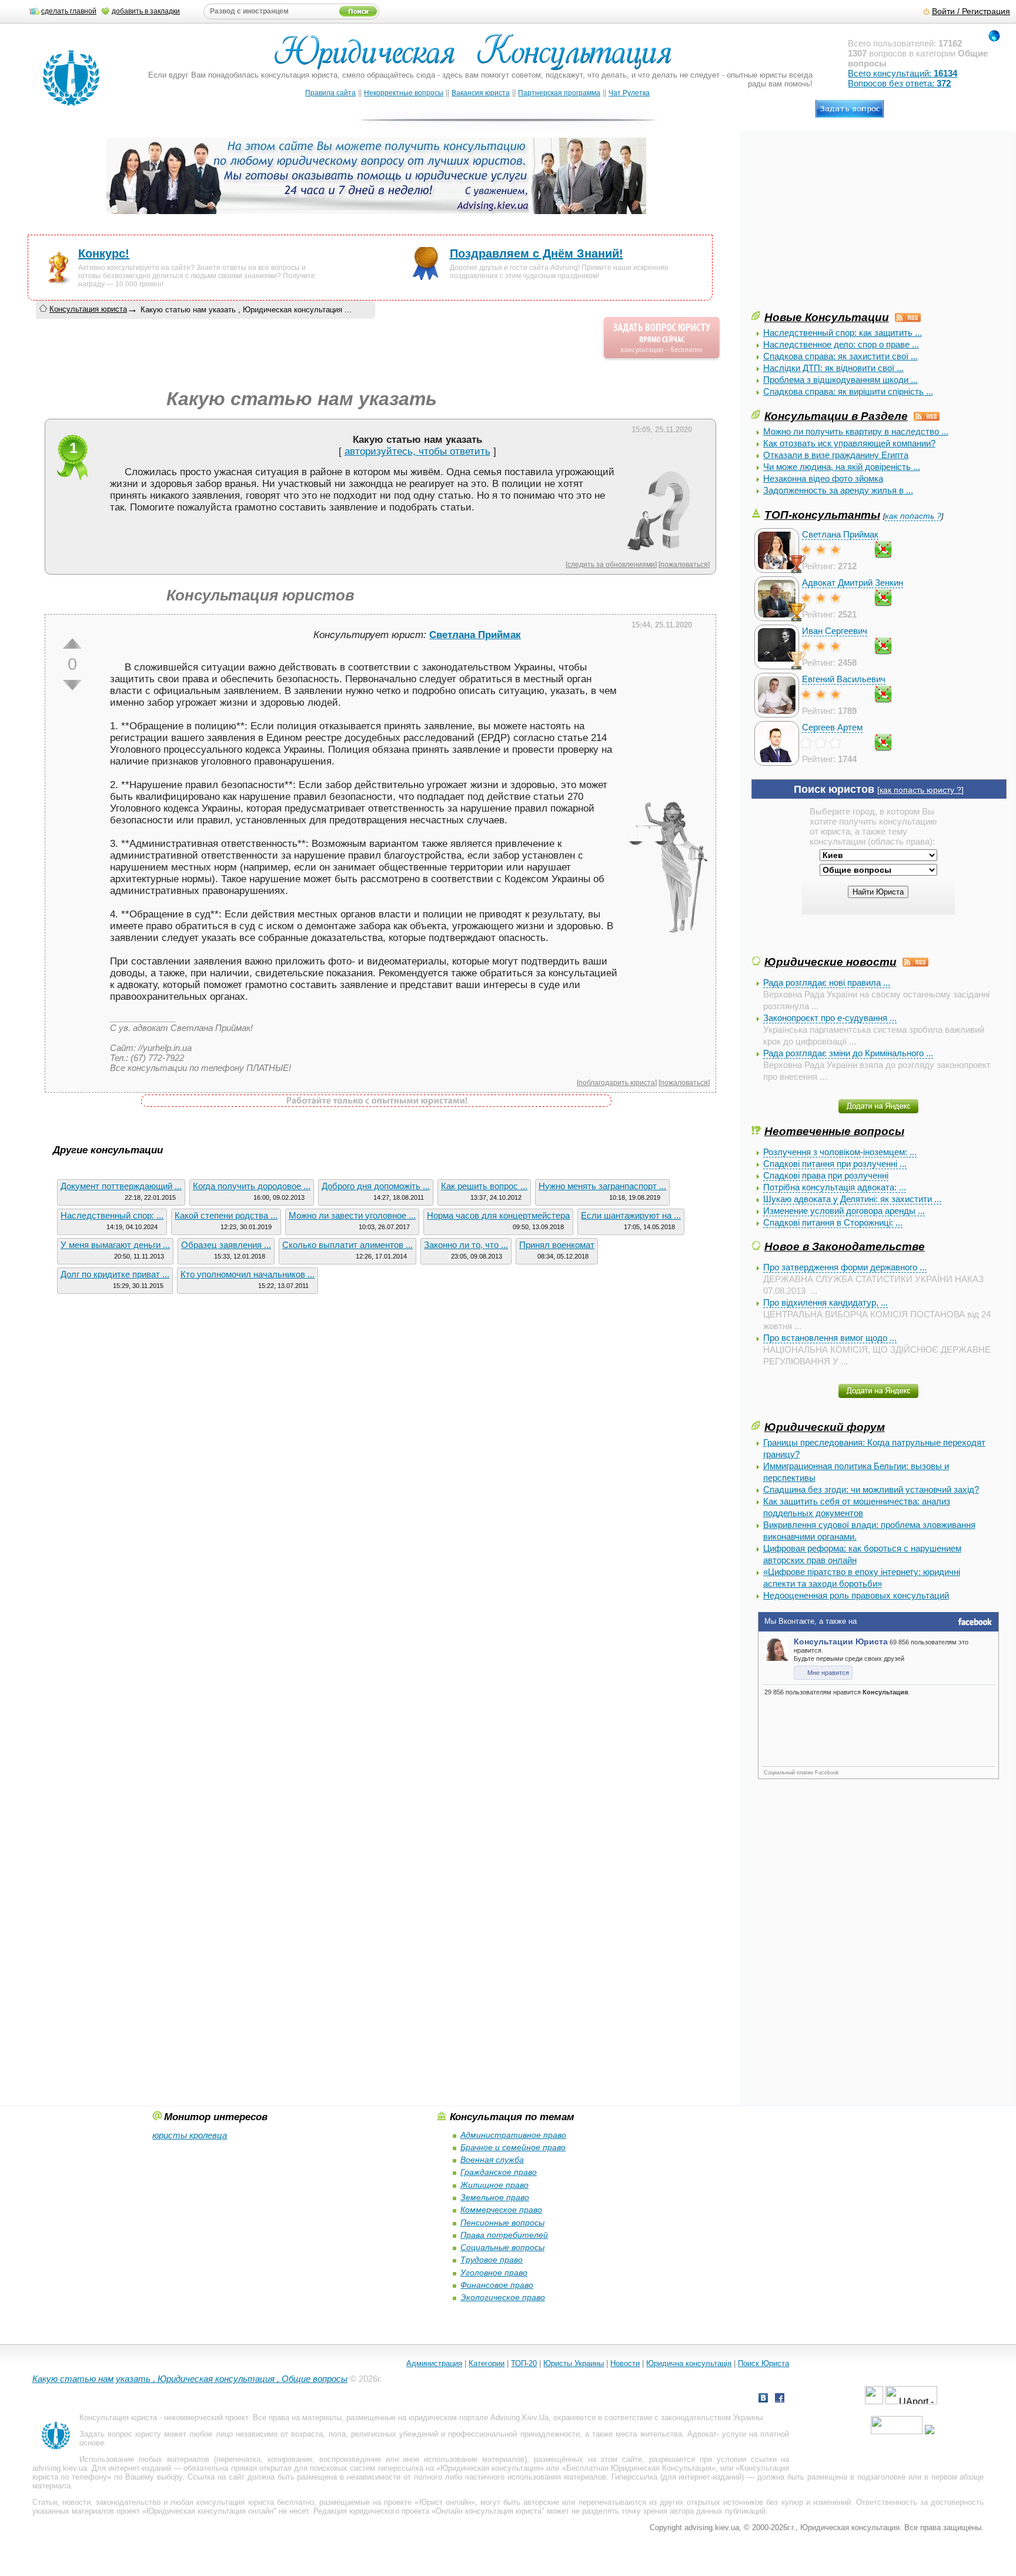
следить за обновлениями (611, 564)
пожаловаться (684, 564)
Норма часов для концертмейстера (498, 1215)
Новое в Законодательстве (845, 1246)
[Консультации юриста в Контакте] (763, 2399)
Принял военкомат (557, 1245)
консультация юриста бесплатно (255, 2502)
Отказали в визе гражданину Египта (836, 455)
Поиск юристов (834, 789)
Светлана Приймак (840, 534)
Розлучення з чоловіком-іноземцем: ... (840, 1152)
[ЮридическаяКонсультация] (478, 57)
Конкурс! (104, 253)
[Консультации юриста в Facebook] (780, 2399)
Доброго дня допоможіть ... (376, 1186)
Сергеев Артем (832, 727)
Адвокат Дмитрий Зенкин (853, 583)
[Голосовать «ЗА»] (72, 643)
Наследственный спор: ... (112, 1215)
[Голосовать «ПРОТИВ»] (72, 685)
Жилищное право (494, 2185)
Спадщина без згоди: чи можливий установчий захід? (871, 1489)
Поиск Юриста (763, 2363)
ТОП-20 (524, 2363)
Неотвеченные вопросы (834, 1131)
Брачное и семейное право (513, 2147)
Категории (487, 2363)
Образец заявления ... (226, 1245)
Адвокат (702, 2434)
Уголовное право (494, 2273)
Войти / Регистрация (971, 11)
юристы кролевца (190, 2135)
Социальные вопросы (502, 2247)
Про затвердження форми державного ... (845, 1267)
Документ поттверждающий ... (121, 1186)
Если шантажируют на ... (631, 1215)
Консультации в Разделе (836, 416)
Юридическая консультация (490, 2468)
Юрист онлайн (445, 2502)
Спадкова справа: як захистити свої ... (840, 356)
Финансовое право (497, 2285)
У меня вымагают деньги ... (115, 1245)
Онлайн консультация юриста (489, 2511)
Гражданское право (499, 2172)
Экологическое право (503, 2297)
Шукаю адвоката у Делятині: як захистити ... (852, 1199)
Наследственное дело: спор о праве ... (841, 344)
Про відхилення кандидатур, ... (825, 1302)
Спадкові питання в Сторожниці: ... (833, 1222)
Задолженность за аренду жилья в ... (838, 490)
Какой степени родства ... (226, 1215)
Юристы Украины (574, 2363)
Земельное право (495, 2197)
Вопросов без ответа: (899, 83)
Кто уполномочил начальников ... (248, 1274)
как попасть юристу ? (920, 790)
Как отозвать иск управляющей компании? (849, 443)
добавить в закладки (146, 11)
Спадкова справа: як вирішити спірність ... (848, 391)
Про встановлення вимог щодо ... (830, 1338)
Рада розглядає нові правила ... (827, 982)
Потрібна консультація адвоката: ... (835, 1187)
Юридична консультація (689, 2363)
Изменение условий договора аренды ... (844, 1211)
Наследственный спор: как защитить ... (843, 333)
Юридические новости (830, 962)
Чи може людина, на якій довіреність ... (842, 467)
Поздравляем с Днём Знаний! (537, 253)
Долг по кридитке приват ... (115, 1274)
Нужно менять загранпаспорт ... (602, 1186)
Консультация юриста (88, 309)
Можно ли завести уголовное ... (352, 1215)
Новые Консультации (827, 317)
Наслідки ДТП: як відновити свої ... (833, 368)
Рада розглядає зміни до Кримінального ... (848, 1053)
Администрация (434, 2363)
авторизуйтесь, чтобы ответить (417, 451)
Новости (625, 2363)
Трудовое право (492, 2260)
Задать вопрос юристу (120, 2434)
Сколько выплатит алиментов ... (347, 1245)
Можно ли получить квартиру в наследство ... (856, 431)
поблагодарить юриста (617, 1082)
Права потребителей (504, 2235)
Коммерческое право (501, 2210)
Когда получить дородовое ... (252, 1186)
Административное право (513, 2135)
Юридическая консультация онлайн (210, 2511)
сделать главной (69, 11)
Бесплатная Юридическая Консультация (639, 2468)
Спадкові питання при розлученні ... (835, 1164)
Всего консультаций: (903, 73)
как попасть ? (913, 516)
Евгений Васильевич (844, 679)
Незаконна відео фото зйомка (823, 478)
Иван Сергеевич (835, 631)
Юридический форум (825, 1427)
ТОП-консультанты (822, 515)
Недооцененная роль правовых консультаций (856, 1595)
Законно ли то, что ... (466, 1245)
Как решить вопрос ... (484, 1186)
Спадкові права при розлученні (826, 1175)
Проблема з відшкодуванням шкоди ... (840, 380)
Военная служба (492, 2160)
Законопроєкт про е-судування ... (830, 1018)
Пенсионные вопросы (502, 2223)
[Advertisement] (840, 226)
